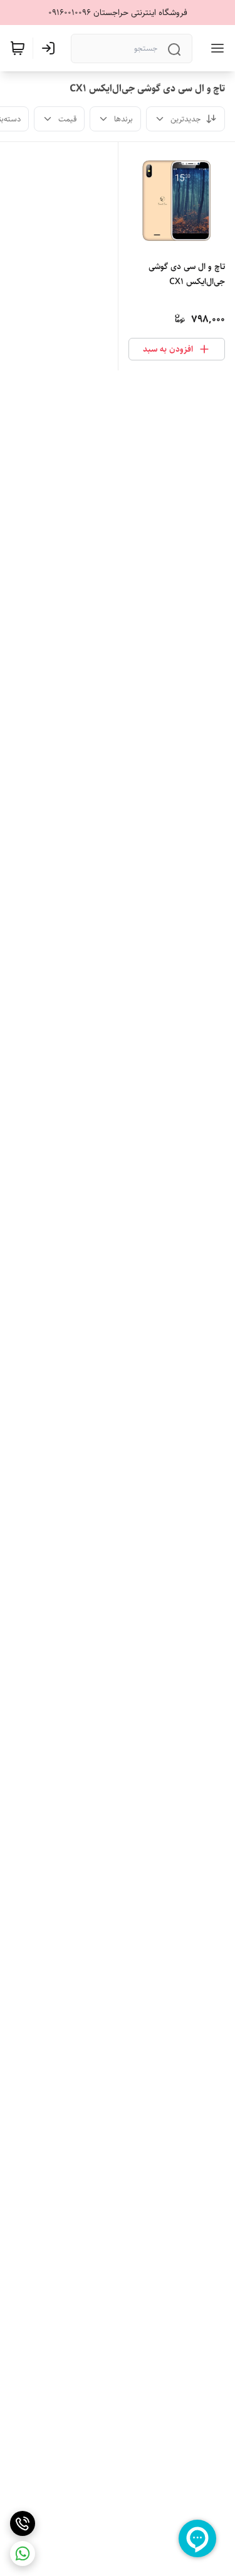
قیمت (67, 119)
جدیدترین (185, 119)
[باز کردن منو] (215, 48)
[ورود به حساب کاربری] (51, 48)
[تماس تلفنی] (23, 2523)
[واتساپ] (23, 2553)
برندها (123, 119)
